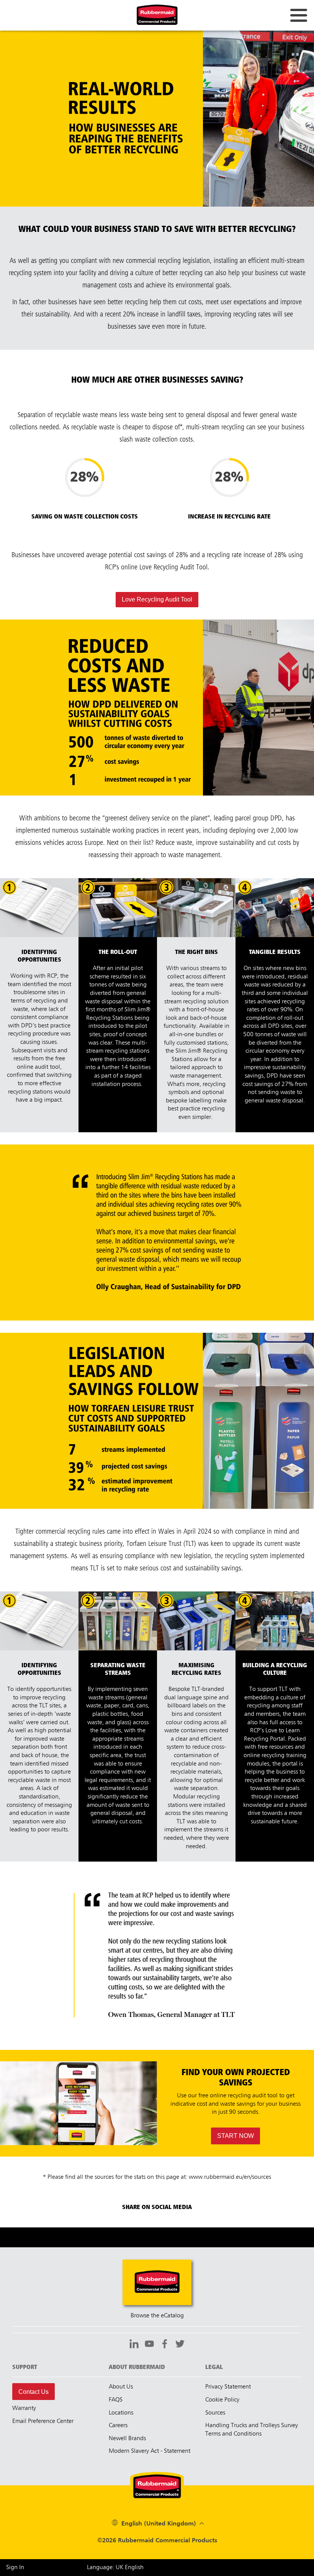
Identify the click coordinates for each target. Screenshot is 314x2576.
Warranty (24, 2408)
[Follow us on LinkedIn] (134, 2345)
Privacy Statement (228, 2387)
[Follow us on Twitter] (180, 2345)
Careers (118, 2426)
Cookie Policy (222, 2400)
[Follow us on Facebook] (165, 2345)
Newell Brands (127, 2439)
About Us (121, 2387)
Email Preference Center (43, 2421)
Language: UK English (115, 2568)
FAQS (116, 2400)
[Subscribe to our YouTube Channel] (149, 2345)
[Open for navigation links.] (299, 15)
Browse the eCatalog (157, 2316)
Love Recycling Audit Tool (157, 599)
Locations (121, 2413)
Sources (215, 2413)
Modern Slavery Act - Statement (150, 2451)
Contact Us (34, 2392)
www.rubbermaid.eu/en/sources (230, 2177)
